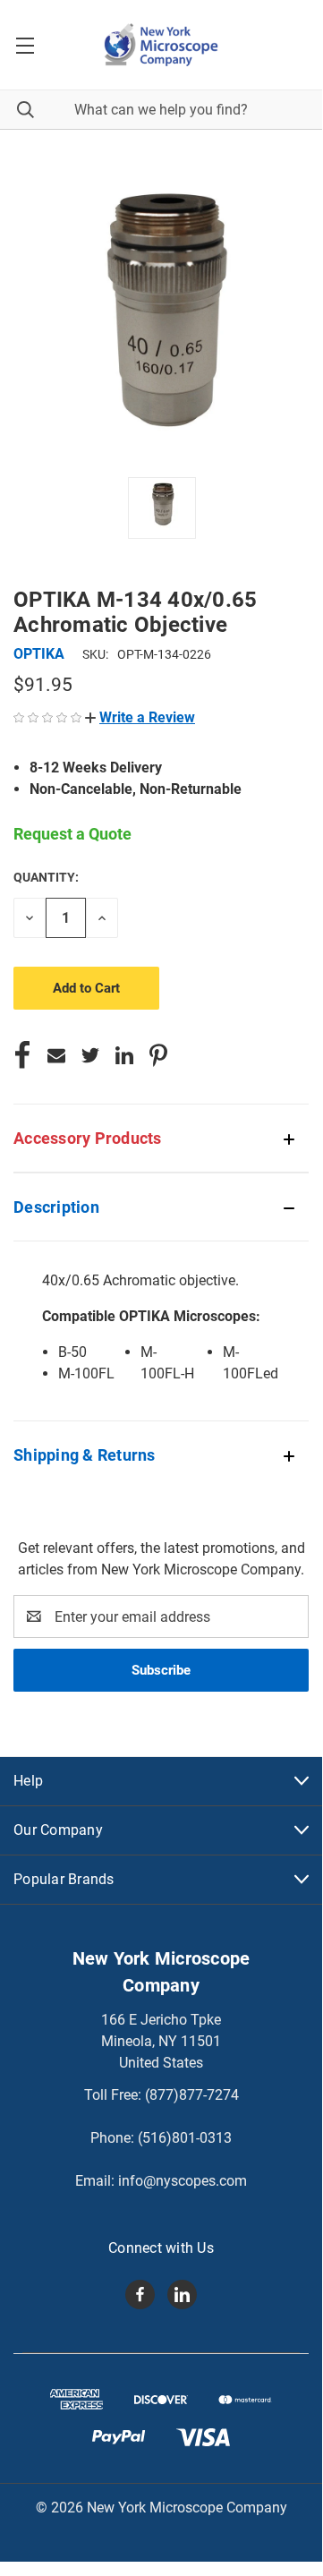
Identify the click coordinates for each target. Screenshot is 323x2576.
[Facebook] (22, 1055)
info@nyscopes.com (183, 2181)
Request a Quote (72, 834)
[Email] (56, 1055)
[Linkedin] (124, 1055)
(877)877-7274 (192, 2095)
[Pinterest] (158, 1055)
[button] (140, 717)
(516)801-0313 (185, 2138)
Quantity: (46, 877)
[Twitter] (90, 1055)
